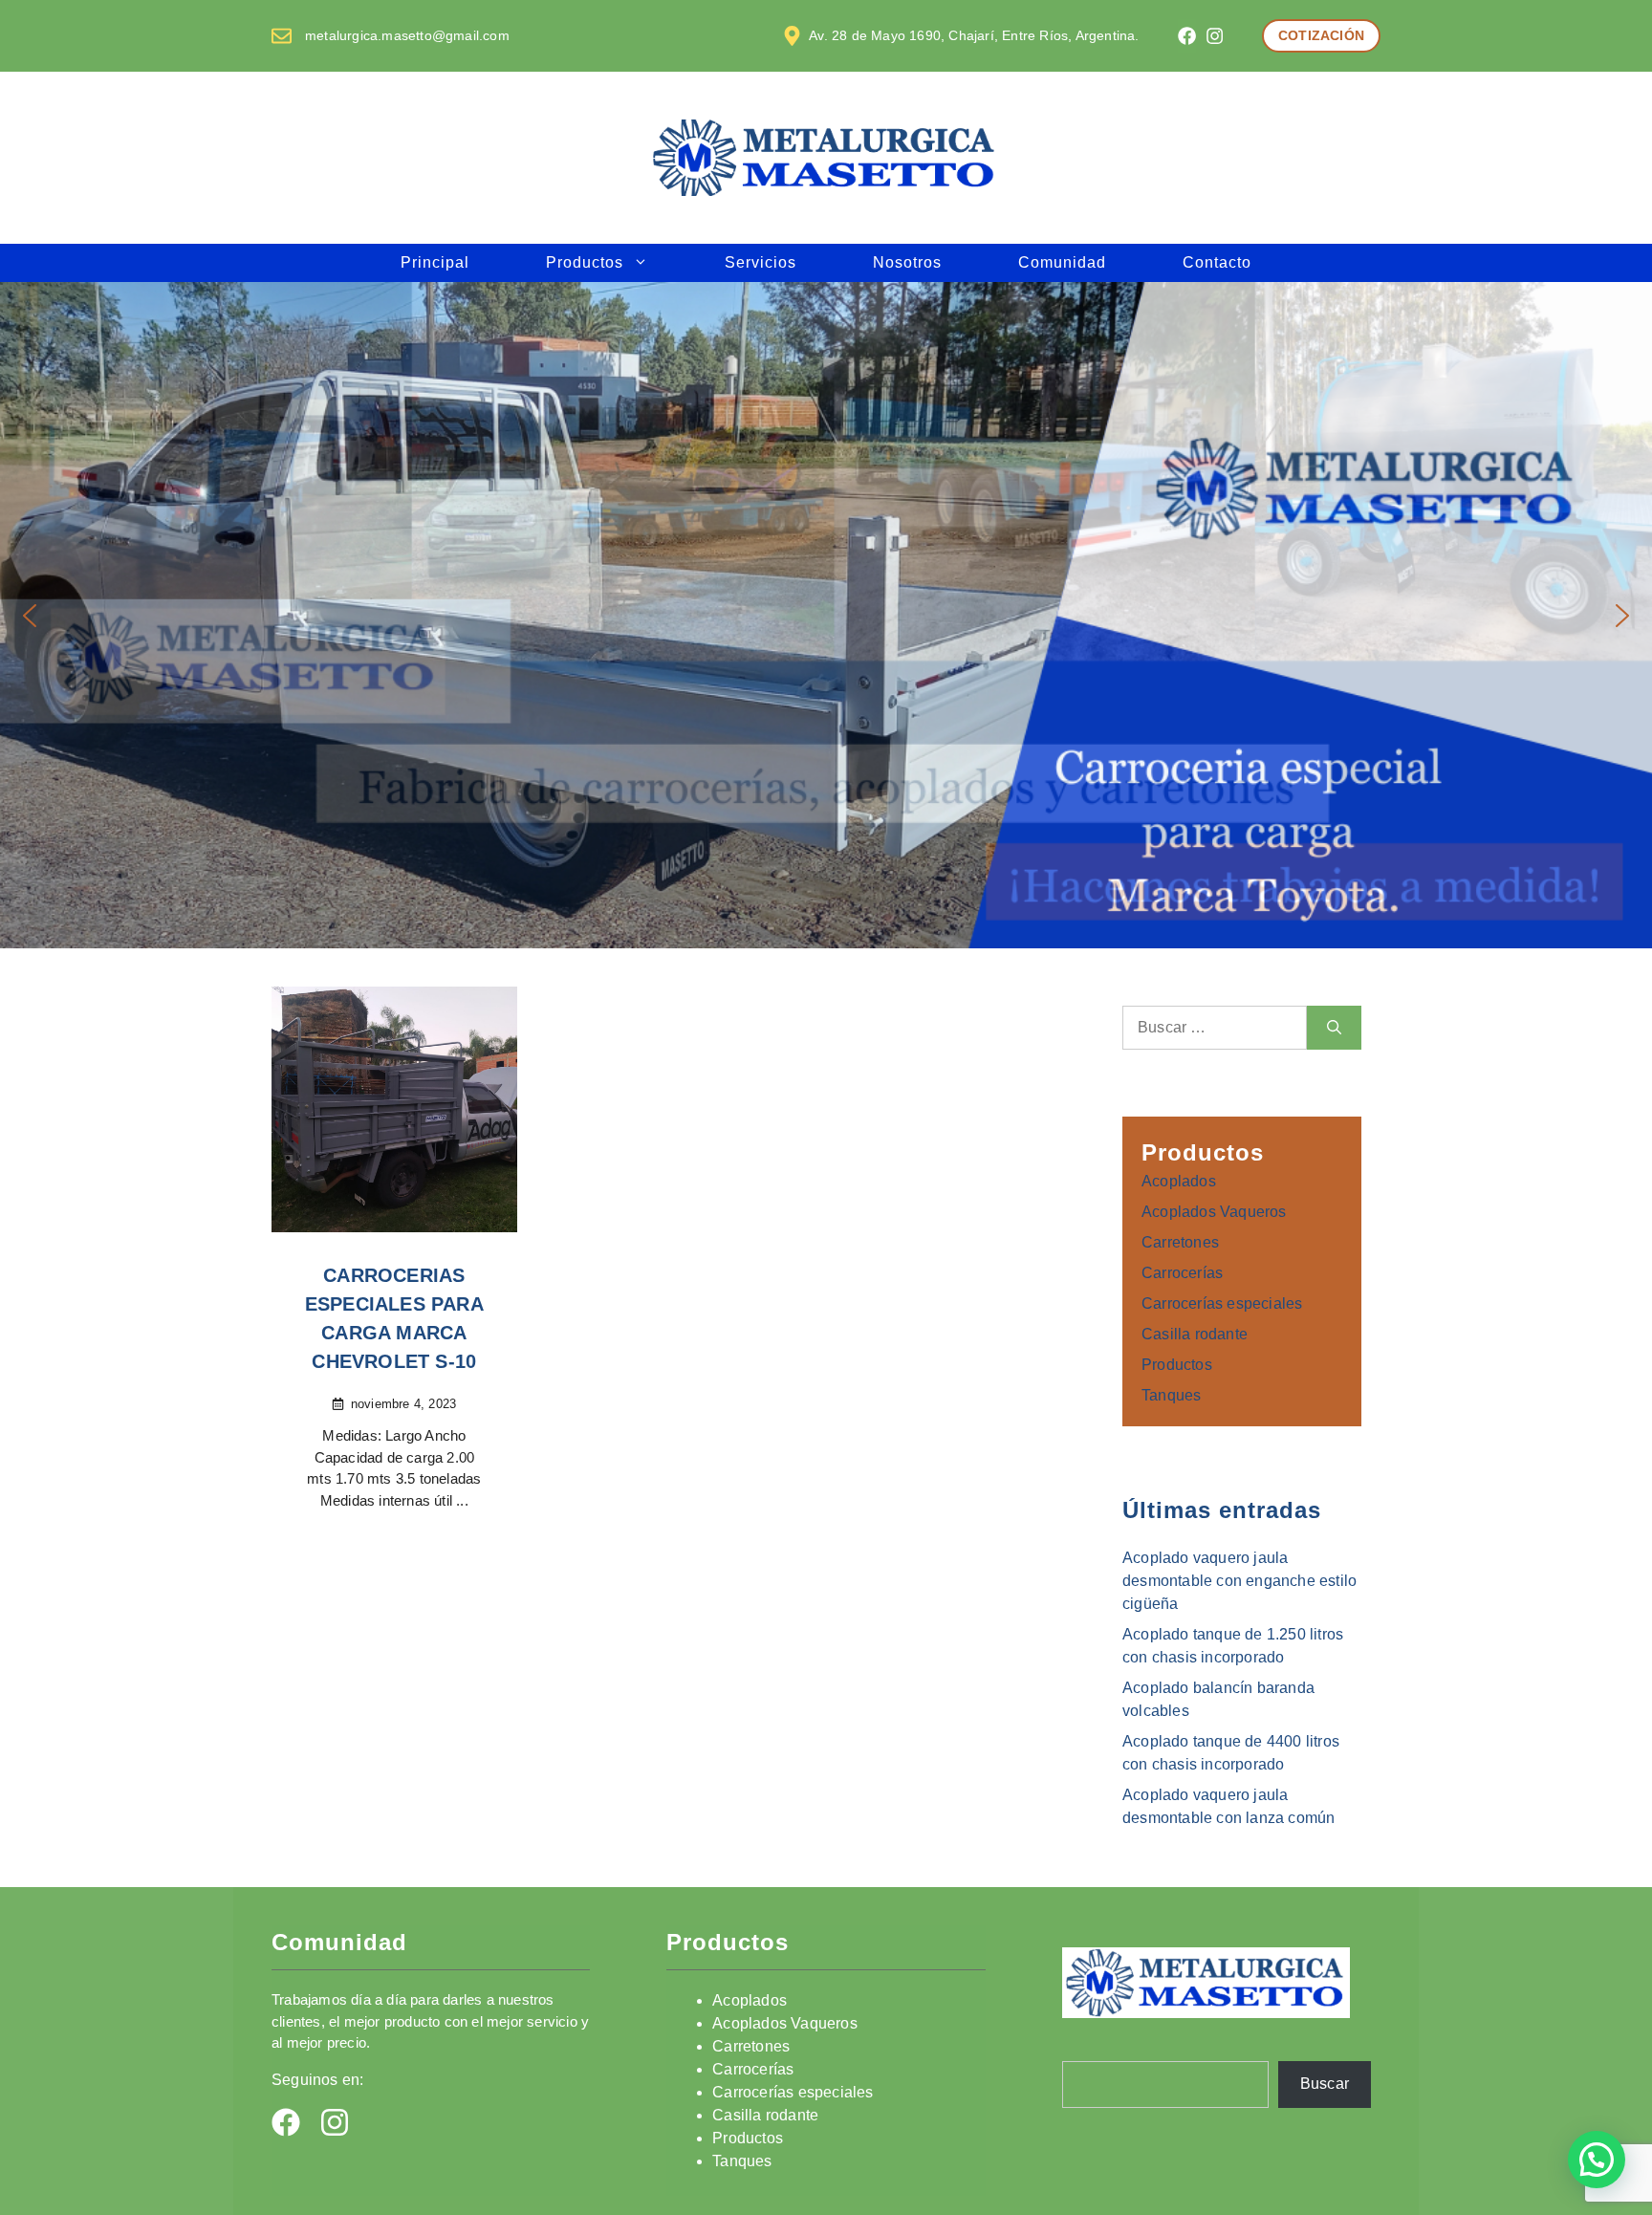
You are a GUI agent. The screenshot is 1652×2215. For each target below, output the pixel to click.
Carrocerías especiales (1222, 1303)
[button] (30, 616)
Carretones (1180, 1242)
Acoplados (1179, 1181)
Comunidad (1062, 262)
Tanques (1171, 1395)
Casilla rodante (1195, 1334)
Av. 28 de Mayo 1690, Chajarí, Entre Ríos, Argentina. (974, 35)
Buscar (1325, 2084)
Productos (585, 262)
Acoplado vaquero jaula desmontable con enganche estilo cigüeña (1239, 1581)
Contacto (1217, 262)
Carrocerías (1182, 1273)
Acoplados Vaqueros (1214, 1212)
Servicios (761, 262)
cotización (1321, 35)
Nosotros (907, 262)
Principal (435, 262)
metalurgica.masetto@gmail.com (407, 35)
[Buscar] (1334, 1028)
